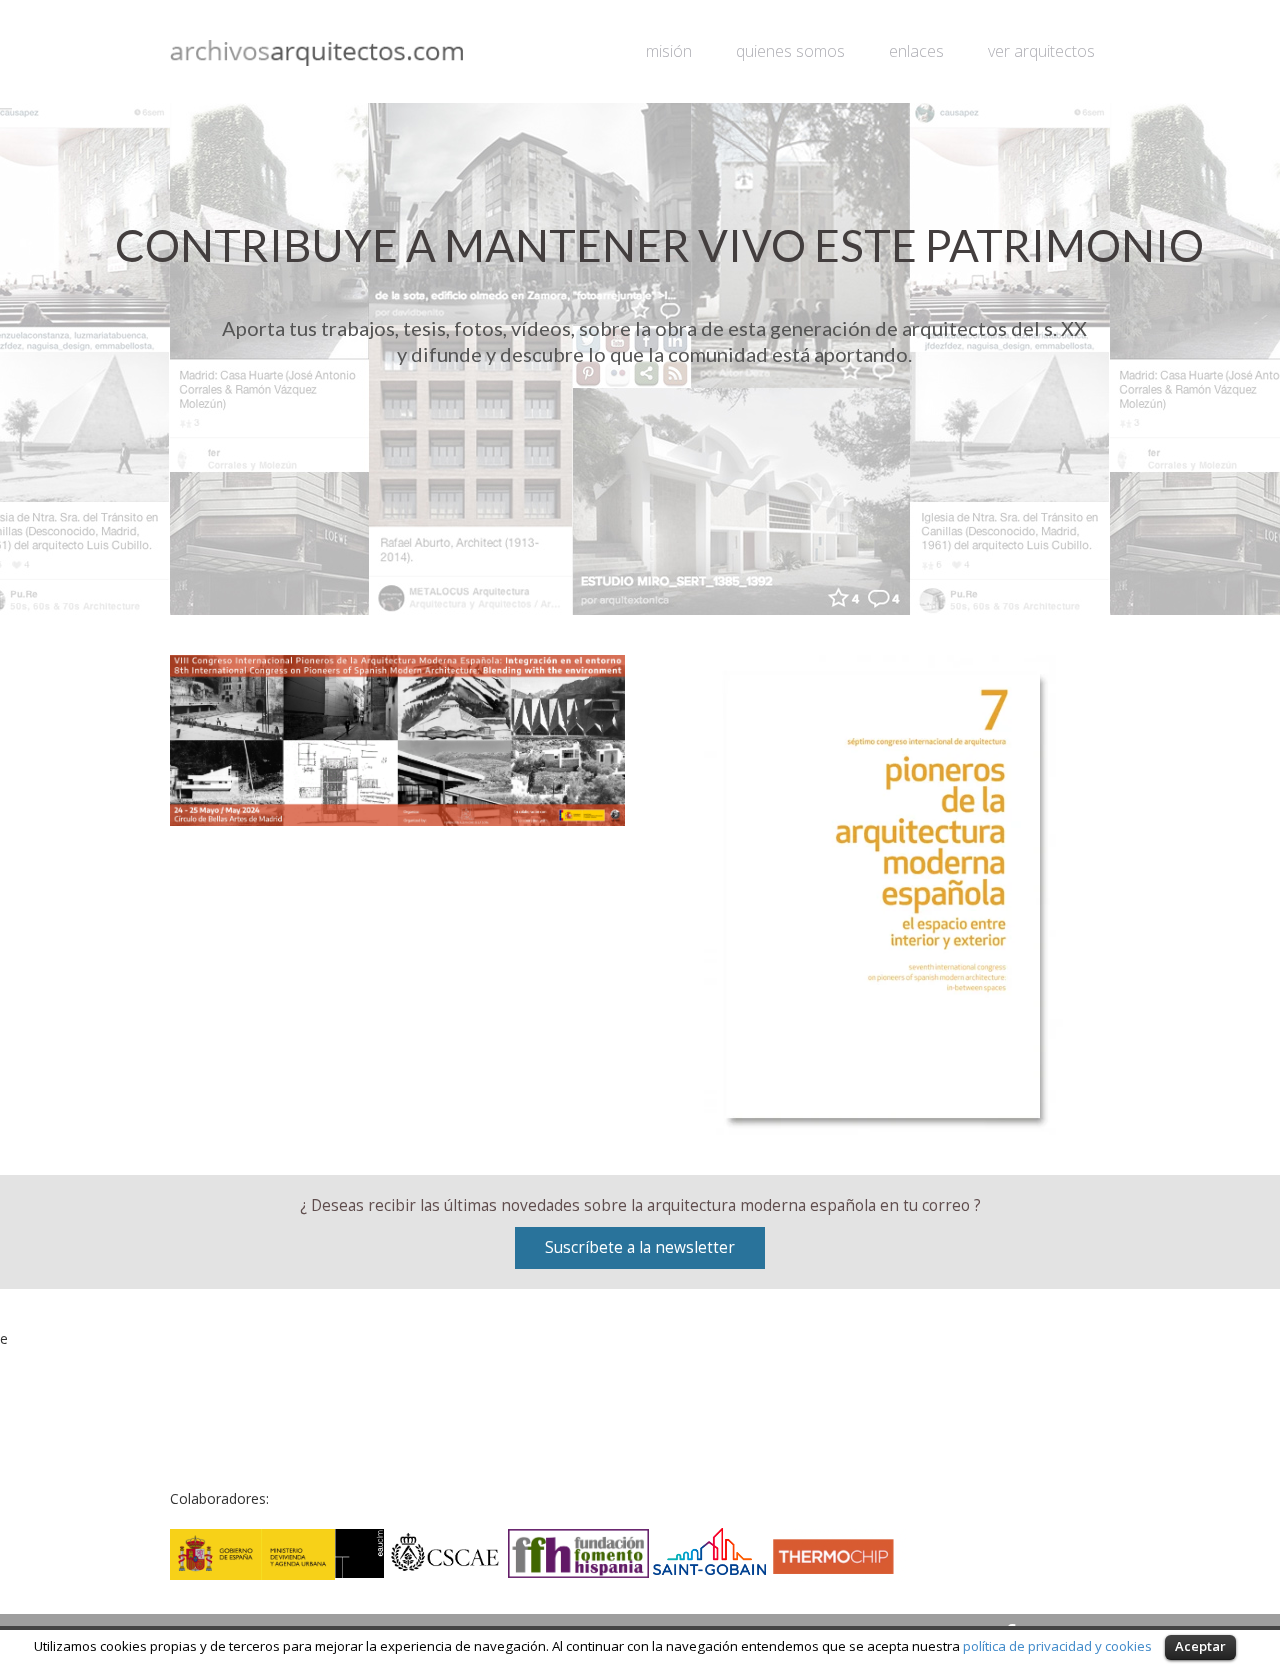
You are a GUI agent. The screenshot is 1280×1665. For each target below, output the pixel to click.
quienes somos (790, 51)
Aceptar (1200, 1646)
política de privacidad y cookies (1057, 1646)
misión (669, 51)
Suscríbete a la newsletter (640, 1247)
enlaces (916, 51)
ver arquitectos (1041, 51)
